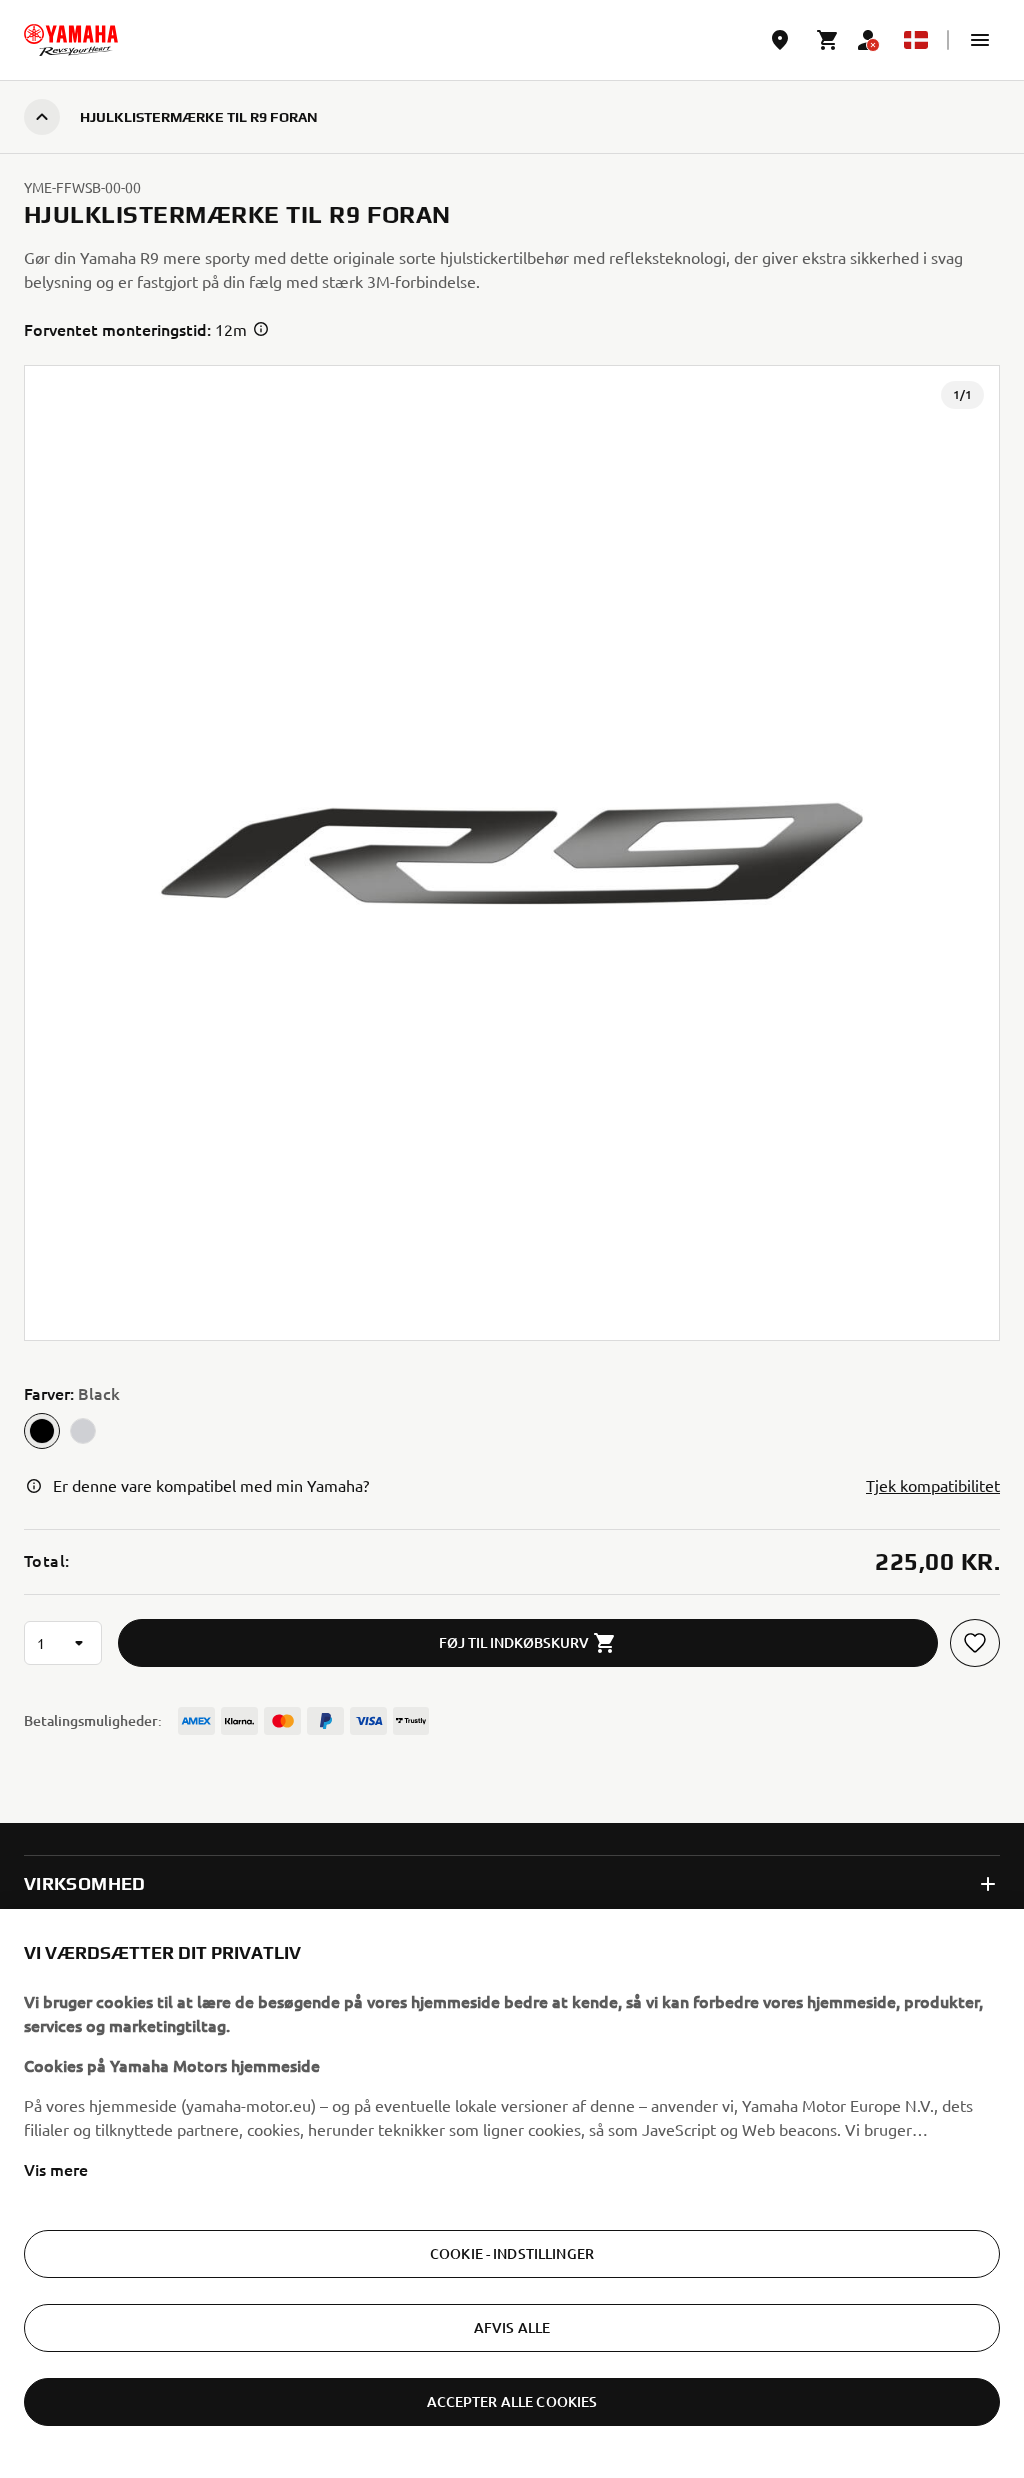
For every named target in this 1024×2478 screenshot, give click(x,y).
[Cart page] (828, 40)
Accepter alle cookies (512, 2401)
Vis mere (56, 2169)
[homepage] (71, 40)
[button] (980, 40)
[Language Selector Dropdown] (916, 40)
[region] (512, 2193)
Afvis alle (512, 2327)
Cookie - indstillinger (512, 2253)
